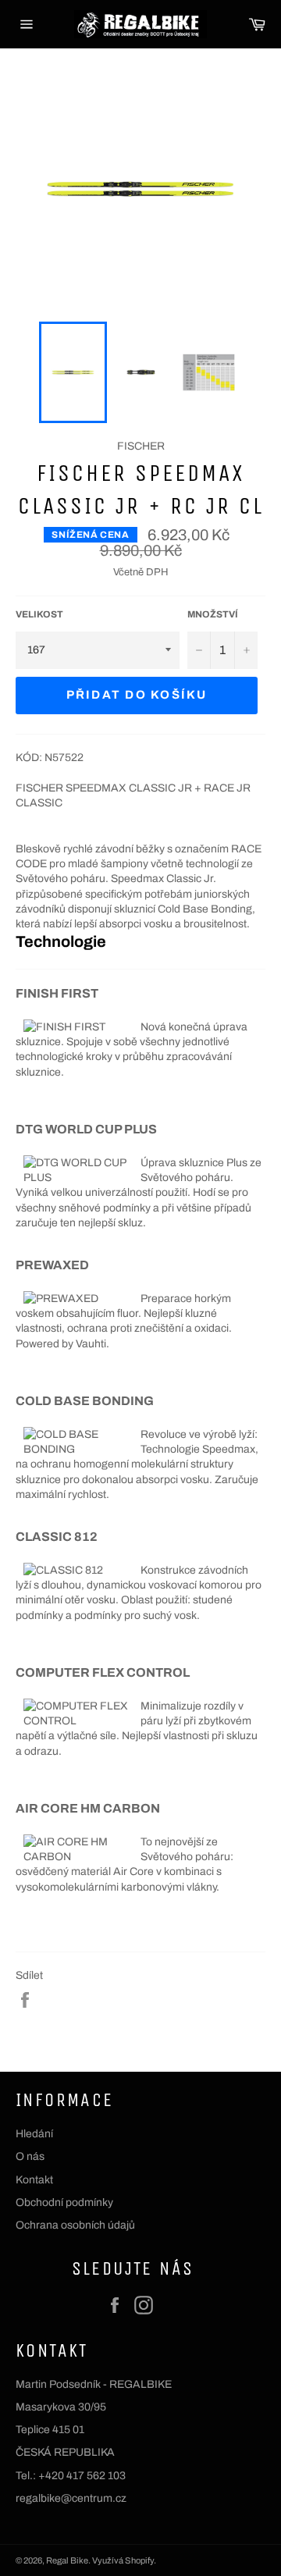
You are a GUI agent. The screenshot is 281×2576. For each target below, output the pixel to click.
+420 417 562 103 (82, 2476)
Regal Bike (67, 2560)
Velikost (39, 614)
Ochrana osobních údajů (75, 2225)
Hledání (34, 2134)
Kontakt (34, 2180)
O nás (30, 2156)
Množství (213, 614)
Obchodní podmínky (64, 2202)
